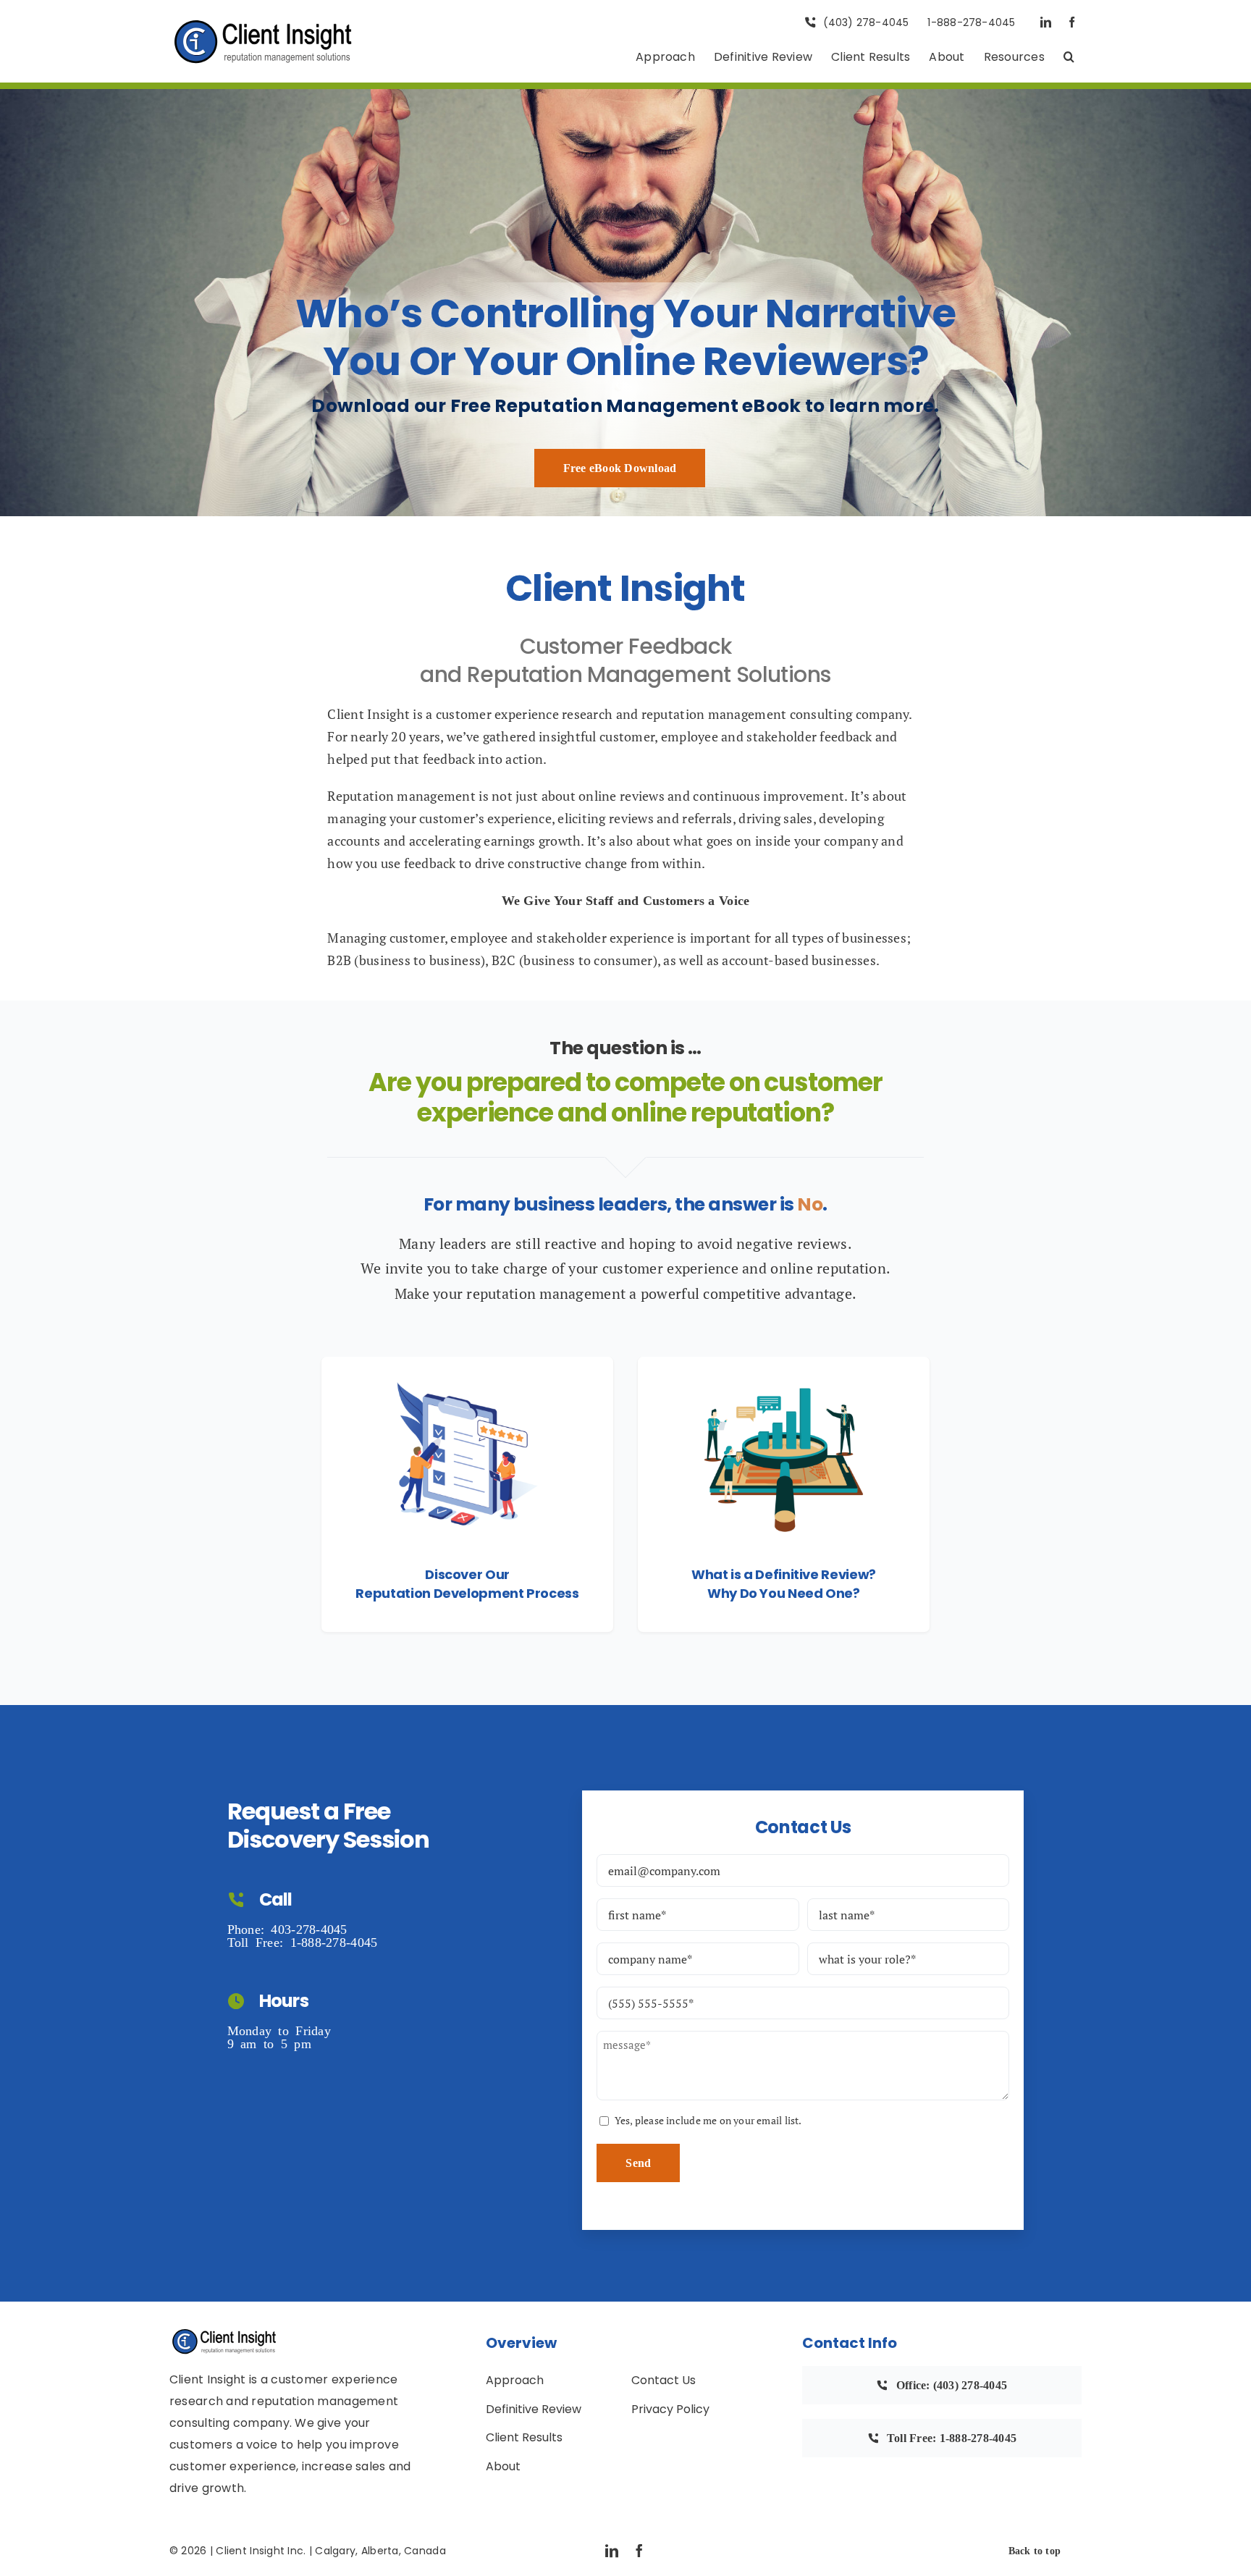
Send (638, 2163)
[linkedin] (1046, 22)
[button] (1069, 58)
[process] (467, 1363)
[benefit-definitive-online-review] (784, 1363)
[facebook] (1072, 22)
